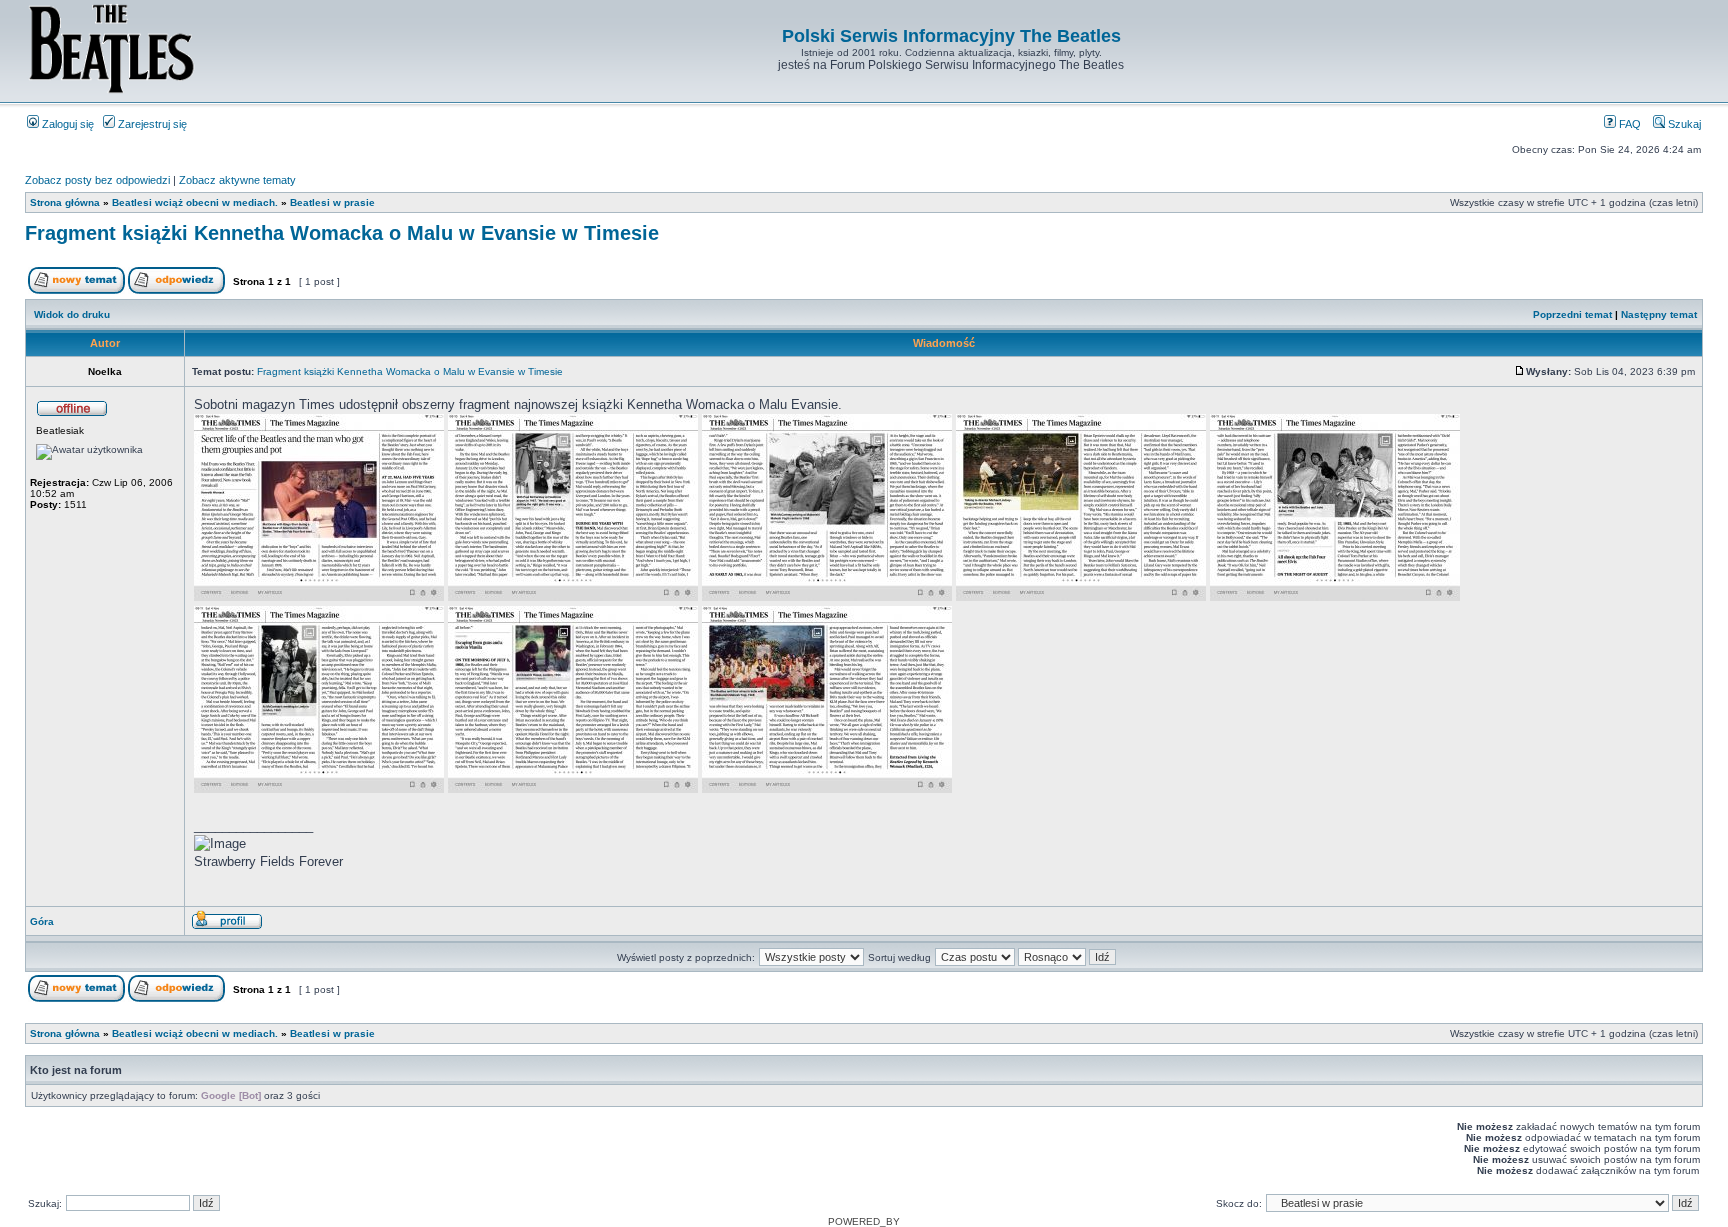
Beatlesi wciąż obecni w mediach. (195, 202)
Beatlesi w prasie (332, 202)
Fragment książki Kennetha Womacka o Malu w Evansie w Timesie (342, 233)
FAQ (1628, 124)
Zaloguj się (66, 124)
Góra (42, 921)
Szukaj (1683, 124)
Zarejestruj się (151, 124)
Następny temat (1659, 314)
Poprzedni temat (1572, 314)
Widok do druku (72, 314)
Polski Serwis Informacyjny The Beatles (951, 36)
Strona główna (65, 202)
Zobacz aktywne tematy (237, 180)
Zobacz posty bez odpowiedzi (97, 180)
